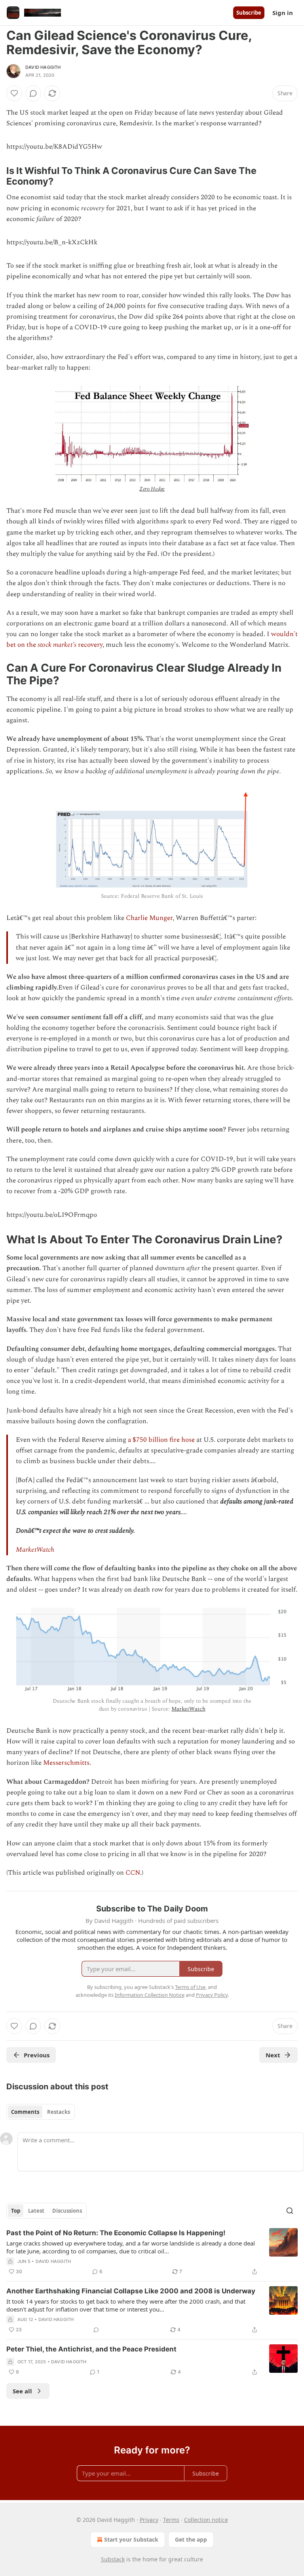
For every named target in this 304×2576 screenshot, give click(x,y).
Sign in (283, 13)
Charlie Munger (149, 918)
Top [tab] (16, 2211)
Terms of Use (190, 1987)
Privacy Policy (212, 1995)
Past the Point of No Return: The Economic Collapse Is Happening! (116, 2233)
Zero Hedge (152, 489)
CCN (133, 1873)
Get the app (191, 2539)
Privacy (149, 2520)
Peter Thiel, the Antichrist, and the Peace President (91, 2349)
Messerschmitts (66, 1763)
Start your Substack (131, 2539)
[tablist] (41, 2112)
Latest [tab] (36, 2211)
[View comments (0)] (33, 93)
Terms (171, 2520)
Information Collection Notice (150, 1995)
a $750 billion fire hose (161, 1440)
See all (22, 2391)
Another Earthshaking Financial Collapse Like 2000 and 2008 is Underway (131, 2291)
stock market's (57, 645)
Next (273, 2055)
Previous (37, 2055)
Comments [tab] (25, 2112)
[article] (152, 2252)
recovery (89, 645)
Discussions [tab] (67, 2211)
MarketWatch (35, 1550)
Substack (113, 2559)
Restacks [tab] (59, 2112)
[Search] (290, 2211)
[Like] (14, 93)
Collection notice (206, 2520)
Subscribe (249, 13)
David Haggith (43, 67)
